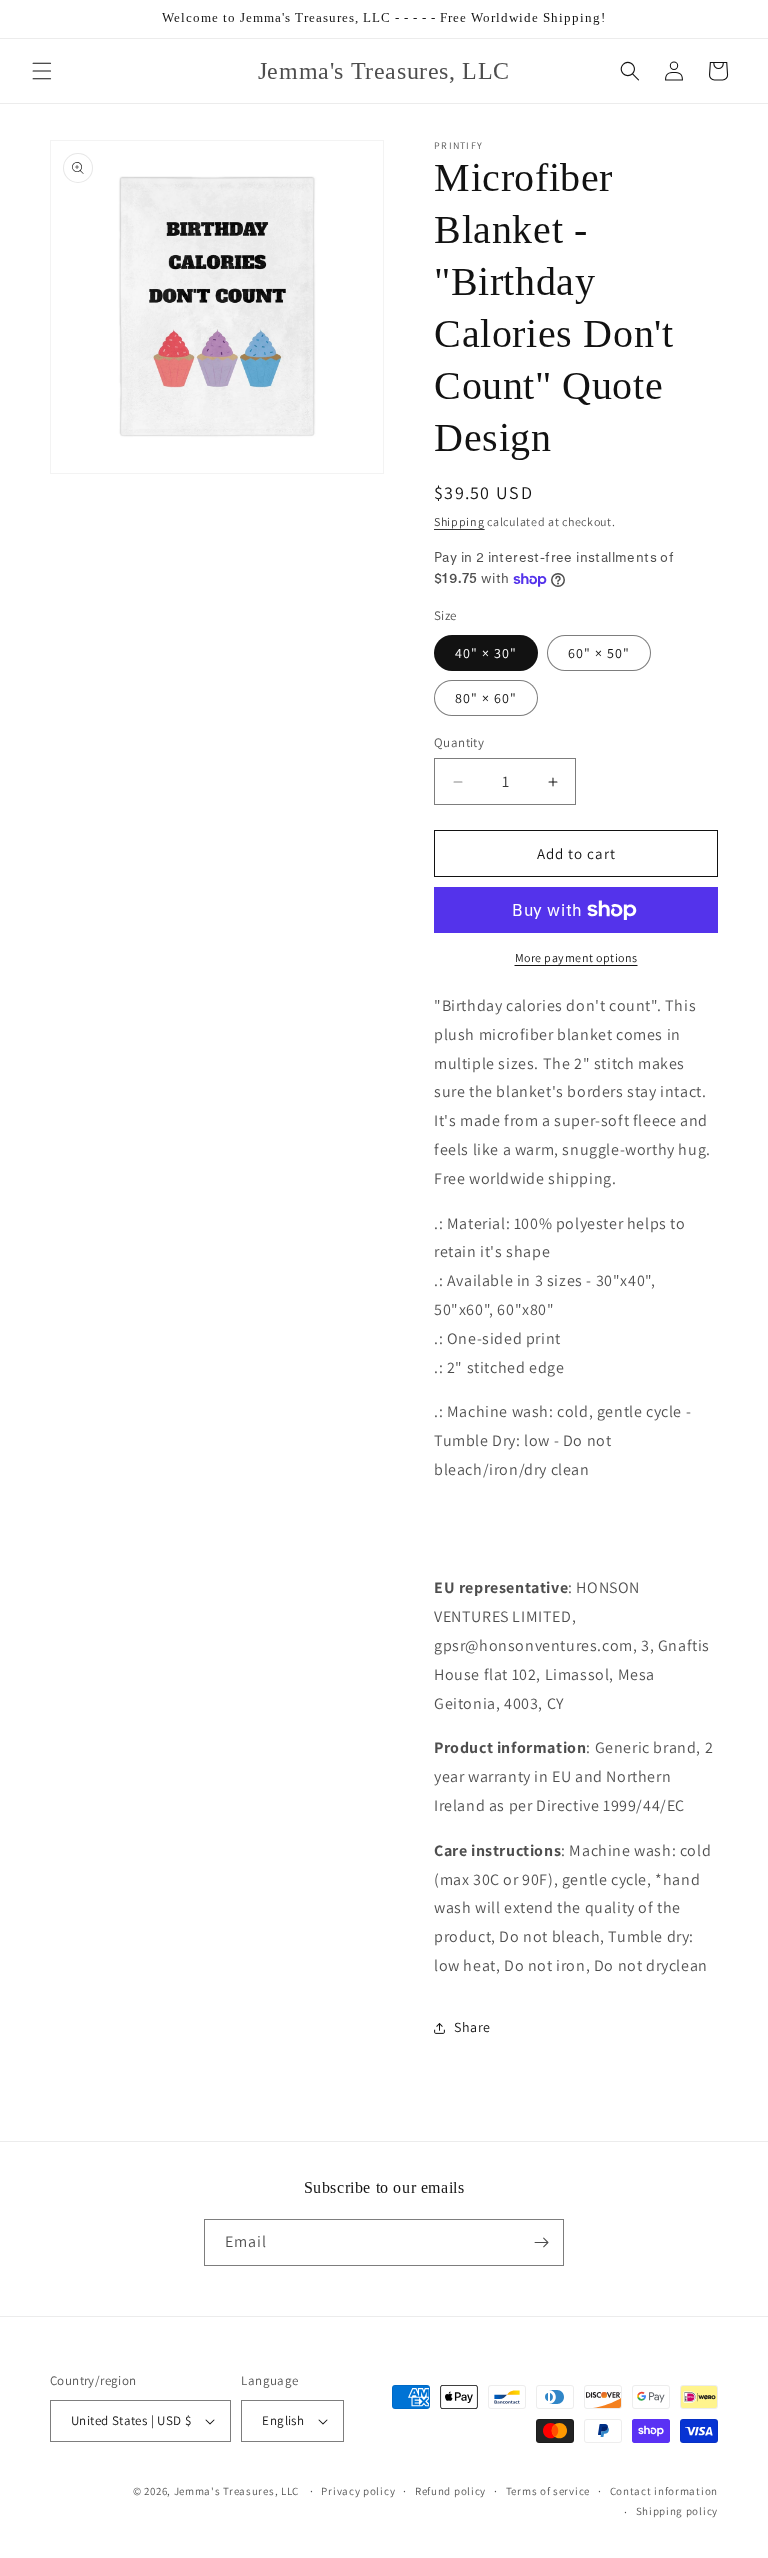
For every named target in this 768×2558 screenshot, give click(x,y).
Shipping (459, 521)
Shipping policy (677, 2511)
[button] (42, 71)
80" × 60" (486, 698)
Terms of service (548, 2491)
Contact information (664, 2491)
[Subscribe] (541, 2242)
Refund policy (450, 2491)
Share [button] (472, 2027)
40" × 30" (486, 653)
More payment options (576, 957)
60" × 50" (599, 653)
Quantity (459, 742)
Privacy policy (358, 2491)
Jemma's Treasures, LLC (236, 2491)
